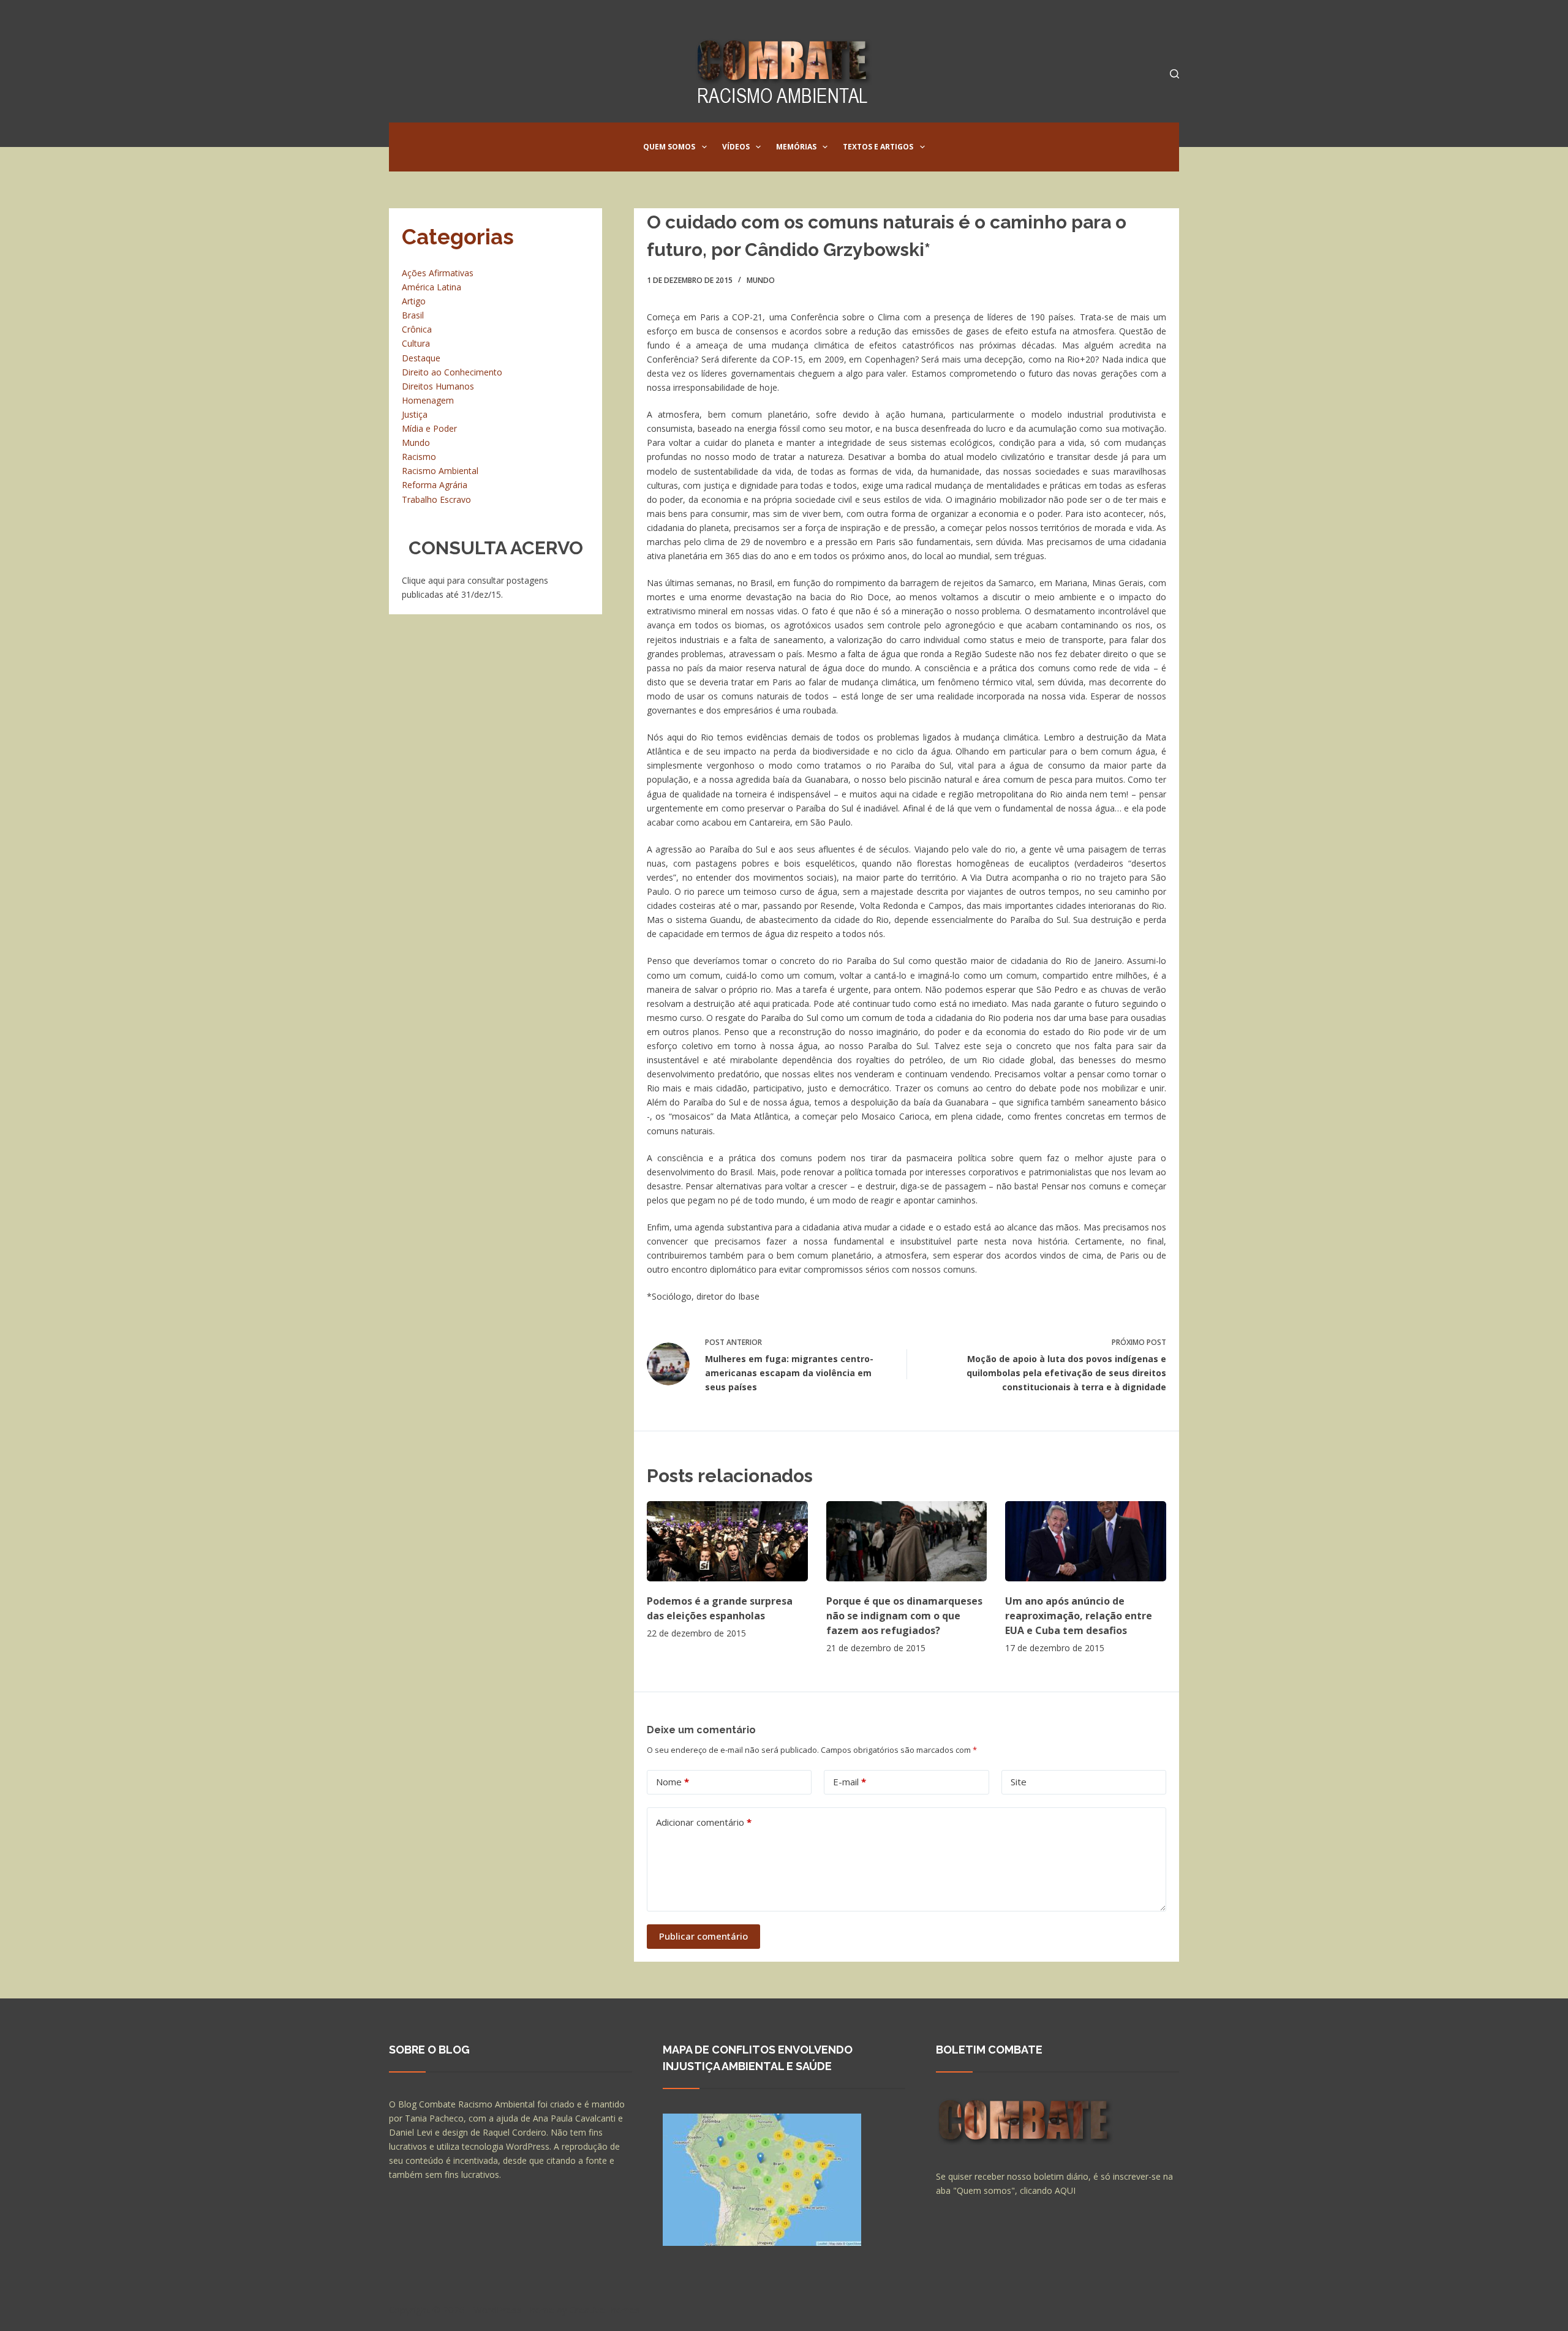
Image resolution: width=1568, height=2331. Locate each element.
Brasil (413, 315)
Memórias (796, 147)
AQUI (1065, 2190)
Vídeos (736, 147)
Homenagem (428, 400)
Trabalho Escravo (436, 499)
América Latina (432, 287)
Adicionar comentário (704, 1822)
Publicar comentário (703, 1936)
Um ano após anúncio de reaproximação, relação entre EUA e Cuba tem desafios (1079, 1616)
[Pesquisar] (1174, 74)
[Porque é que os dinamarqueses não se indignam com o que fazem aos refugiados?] (907, 1541)
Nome (673, 1782)
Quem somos (669, 147)
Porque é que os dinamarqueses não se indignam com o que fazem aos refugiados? (904, 1616)
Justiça (415, 414)
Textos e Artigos (878, 147)
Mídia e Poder (429, 428)
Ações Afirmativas (438, 273)
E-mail (850, 1782)
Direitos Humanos (438, 386)
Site (1019, 1782)
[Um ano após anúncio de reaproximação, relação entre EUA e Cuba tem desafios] (1086, 1541)
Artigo (414, 301)
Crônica (417, 329)
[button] (704, 147)
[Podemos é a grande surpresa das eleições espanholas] (727, 1541)
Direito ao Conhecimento (452, 372)
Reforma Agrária (435, 485)
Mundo (761, 280)
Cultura (416, 343)
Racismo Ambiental (440, 471)
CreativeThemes (605, 2310)
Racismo (419, 457)
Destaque (421, 358)
